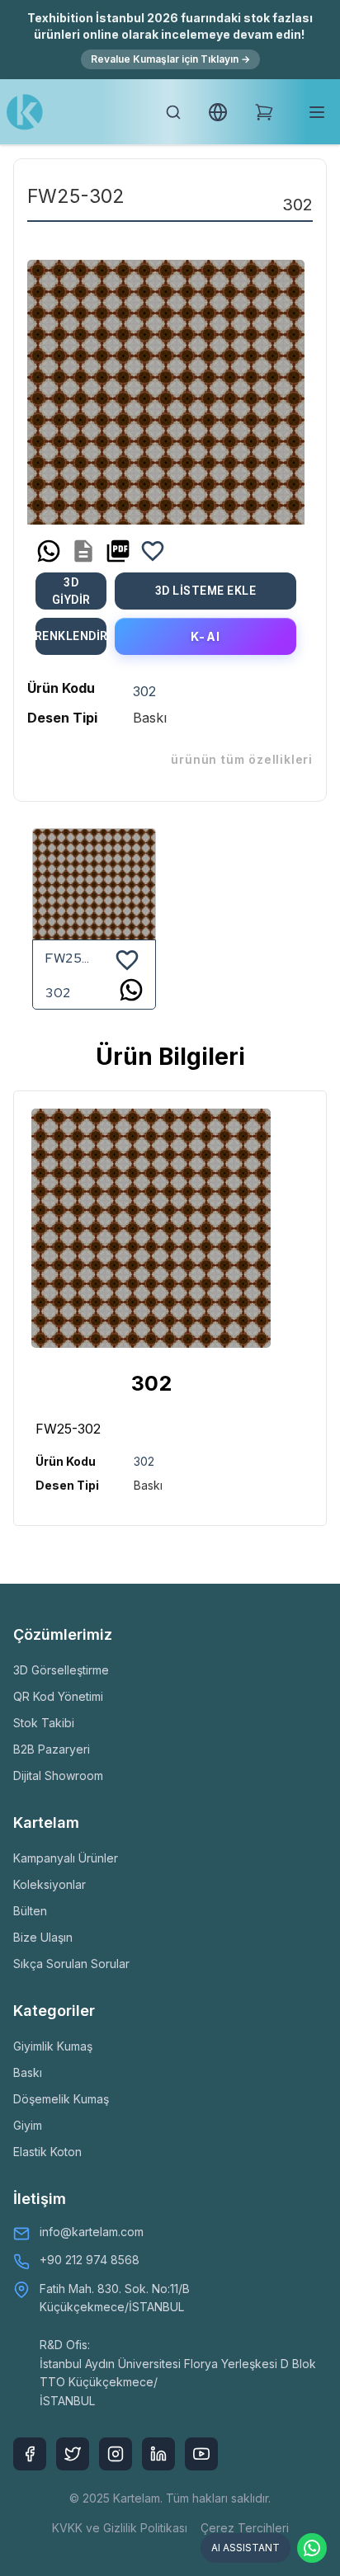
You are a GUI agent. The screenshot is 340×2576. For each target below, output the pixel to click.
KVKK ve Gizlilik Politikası (120, 2528)
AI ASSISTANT (246, 2548)
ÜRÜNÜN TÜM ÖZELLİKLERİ (242, 759)
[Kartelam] (25, 112)
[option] (166, 386)
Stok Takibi (44, 1723)
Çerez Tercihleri (245, 2528)
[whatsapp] (49, 551)
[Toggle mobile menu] (317, 112)
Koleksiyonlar (50, 1884)
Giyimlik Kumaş (53, 2046)
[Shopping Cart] (264, 112)
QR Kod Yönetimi (58, 1696)
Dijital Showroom (58, 1775)
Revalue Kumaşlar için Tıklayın (170, 59)
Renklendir (71, 636)
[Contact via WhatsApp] (312, 2548)
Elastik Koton (47, 2152)
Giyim (28, 2125)
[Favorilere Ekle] (153, 551)
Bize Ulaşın (43, 1937)
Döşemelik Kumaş (61, 2099)
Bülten (30, 1911)
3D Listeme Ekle (206, 591)
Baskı (28, 2072)
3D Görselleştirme (61, 1670)
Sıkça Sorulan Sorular (71, 1964)
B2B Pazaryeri (52, 1749)
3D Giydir (71, 591)
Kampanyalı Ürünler (66, 1858)
